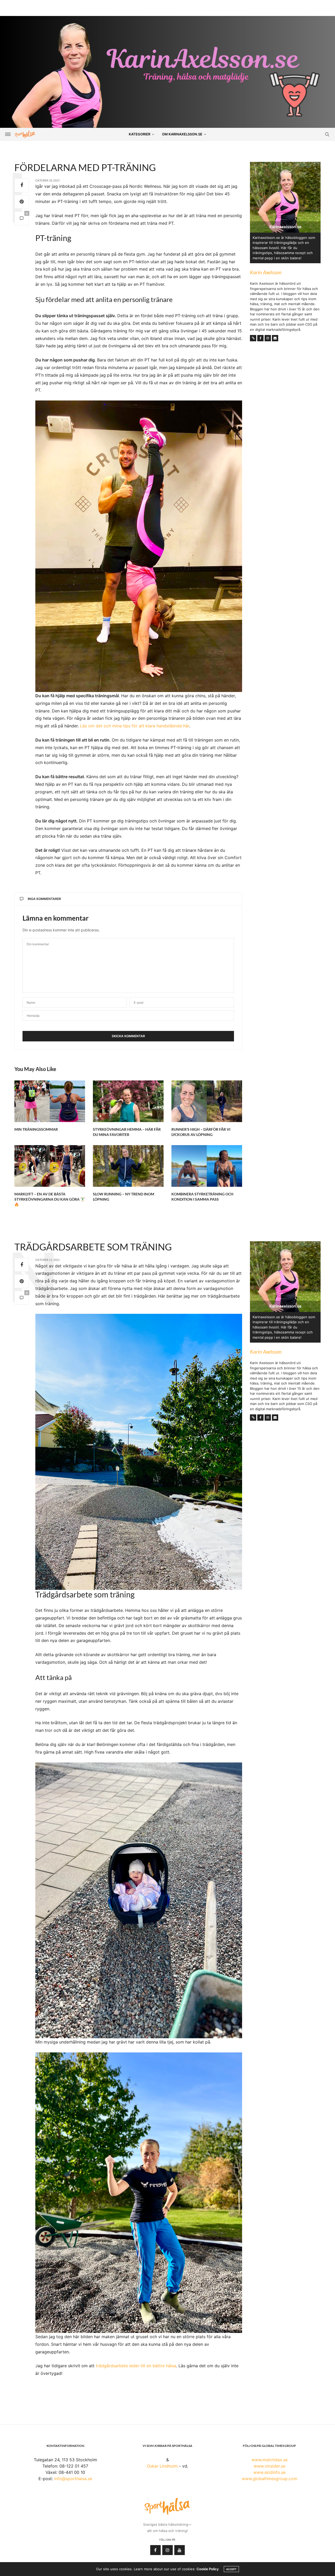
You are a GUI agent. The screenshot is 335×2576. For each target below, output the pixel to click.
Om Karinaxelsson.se (182, 134)
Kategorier (139, 134)
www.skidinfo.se (269, 2472)
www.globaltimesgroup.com (270, 2479)
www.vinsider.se (269, 2466)
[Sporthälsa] (25, 134)
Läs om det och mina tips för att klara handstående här (135, 726)
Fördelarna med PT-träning (85, 167)
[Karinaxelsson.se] (167, 72)
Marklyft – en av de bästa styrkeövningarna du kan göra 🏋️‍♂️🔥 (50, 1199)
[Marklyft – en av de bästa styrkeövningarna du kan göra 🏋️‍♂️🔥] (50, 1166)
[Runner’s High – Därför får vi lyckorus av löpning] (207, 1101)
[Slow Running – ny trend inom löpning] (128, 1166)
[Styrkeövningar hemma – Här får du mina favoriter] (128, 1101)
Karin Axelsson (266, 272)
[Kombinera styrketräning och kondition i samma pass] (207, 1166)
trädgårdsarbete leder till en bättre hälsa (136, 2366)
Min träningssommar (36, 1129)
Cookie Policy (208, 2569)
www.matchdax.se (270, 2460)
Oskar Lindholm (162, 2466)
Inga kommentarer (44, 899)
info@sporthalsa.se (73, 2479)
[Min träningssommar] (50, 1101)
